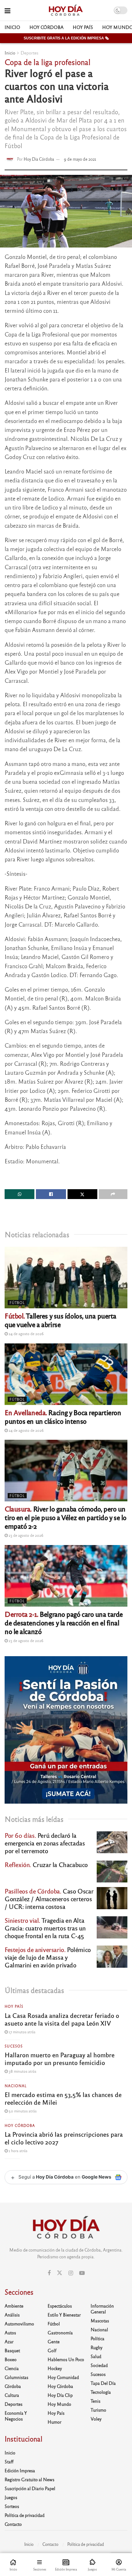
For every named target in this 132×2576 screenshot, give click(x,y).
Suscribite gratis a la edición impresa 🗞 (66, 38)
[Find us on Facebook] (49, 2273)
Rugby (97, 2347)
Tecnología (101, 2392)
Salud (96, 2356)
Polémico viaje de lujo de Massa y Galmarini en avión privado (48, 1957)
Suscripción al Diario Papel (30, 2488)
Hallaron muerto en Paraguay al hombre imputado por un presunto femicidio (60, 2059)
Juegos (11, 2497)
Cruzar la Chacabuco (46, 1864)
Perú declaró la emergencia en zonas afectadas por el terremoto (45, 1843)
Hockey (55, 2368)
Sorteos (12, 2506)
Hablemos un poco (66, 2359)
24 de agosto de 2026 (26, 1334)
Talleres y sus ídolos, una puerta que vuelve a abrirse (60, 1320)
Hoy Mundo (59, 2404)
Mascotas (100, 2320)
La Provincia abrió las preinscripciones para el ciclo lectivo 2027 (64, 2138)
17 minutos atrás (21, 2032)
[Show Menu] (8, 10)
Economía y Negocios (16, 2416)
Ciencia (12, 2368)
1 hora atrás (17, 2151)
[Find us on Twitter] (60, 2273)
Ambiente (14, 2306)
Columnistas (16, 2377)
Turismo (98, 2410)
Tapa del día (103, 2383)
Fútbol (17, 1302)
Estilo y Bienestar (64, 2315)
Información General (102, 2309)
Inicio (12, 27)
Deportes (29, 53)
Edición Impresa (20, 2470)
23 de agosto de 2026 (25, 1535)
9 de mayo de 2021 (80, 159)
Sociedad (99, 2365)
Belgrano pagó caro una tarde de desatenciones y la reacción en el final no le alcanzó (64, 1622)
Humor (54, 2422)
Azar (9, 2341)
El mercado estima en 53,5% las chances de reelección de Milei (63, 2098)
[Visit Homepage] (66, 10)
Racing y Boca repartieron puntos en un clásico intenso (63, 1417)
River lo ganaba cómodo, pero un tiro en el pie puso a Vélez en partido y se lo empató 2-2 (66, 1517)
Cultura (12, 2395)
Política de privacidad (25, 2515)
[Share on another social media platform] (113, 1194)
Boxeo (11, 2359)
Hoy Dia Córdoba (39, 159)
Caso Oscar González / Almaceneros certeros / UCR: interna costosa (49, 1899)
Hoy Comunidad (63, 2377)
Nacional (16, 2086)
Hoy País (83, 27)
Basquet (12, 2350)
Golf (52, 2350)
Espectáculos (60, 2306)
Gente (54, 2341)
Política (97, 2338)
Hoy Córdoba (47, 27)
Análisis (12, 2315)
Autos (10, 2332)
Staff (9, 2461)
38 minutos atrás (22, 2071)
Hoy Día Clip (60, 2395)
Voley (96, 2419)
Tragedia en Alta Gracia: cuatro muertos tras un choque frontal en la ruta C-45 (45, 1928)
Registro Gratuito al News (29, 2479)
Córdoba (13, 2386)
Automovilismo (19, 2324)
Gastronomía (60, 2332)
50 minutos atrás (22, 2111)
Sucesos (14, 2046)
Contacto (13, 2524)
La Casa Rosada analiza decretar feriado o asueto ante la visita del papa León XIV (62, 2019)
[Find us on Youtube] (82, 2273)
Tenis (95, 2401)
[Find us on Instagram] (71, 2273)
